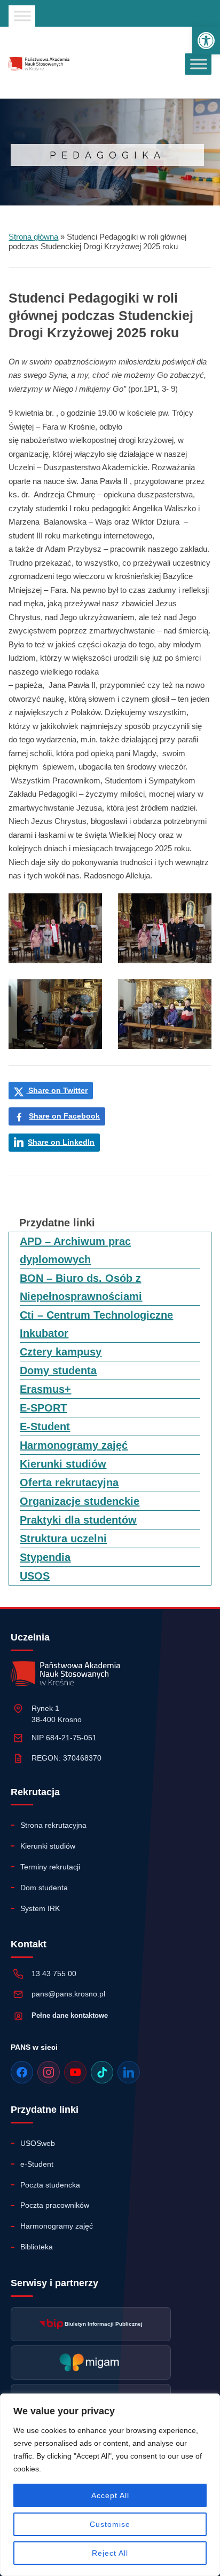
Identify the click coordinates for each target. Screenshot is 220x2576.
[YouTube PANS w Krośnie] (75, 2072)
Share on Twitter (57, 1090)
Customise (110, 2524)
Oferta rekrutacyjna (69, 1483)
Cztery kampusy (61, 1352)
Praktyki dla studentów (78, 1520)
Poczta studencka (50, 2185)
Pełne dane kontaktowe (70, 2015)
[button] (206, 41)
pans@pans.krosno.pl (68, 1994)
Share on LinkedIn (61, 1142)
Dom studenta (44, 1888)
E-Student (45, 1426)
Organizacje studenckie (80, 1501)
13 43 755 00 (54, 1973)
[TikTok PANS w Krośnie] (102, 2072)
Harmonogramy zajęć (74, 1445)
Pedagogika (108, 155)
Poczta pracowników (55, 2205)
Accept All (110, 2495)
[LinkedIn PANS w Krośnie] (129, 2072)
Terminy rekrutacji (50, 1867)
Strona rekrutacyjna (53, 1825)
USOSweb (38, 2143)
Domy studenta (58, 1370)
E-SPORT (43, 1408)
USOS (35, 1576)
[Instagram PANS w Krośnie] (49, 2072)
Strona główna (33, 237)
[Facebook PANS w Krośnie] (22, 2072)
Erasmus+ (45, 1389)
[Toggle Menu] (22, 16)
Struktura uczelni (63, 1539)
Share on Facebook (64, 1116)
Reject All (110, 2553)
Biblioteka (37, 2247)
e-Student (37, 2164)
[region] (110, 2485)
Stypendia (45, 1557)
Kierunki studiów (63, 1464)
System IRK (40, 1908)
